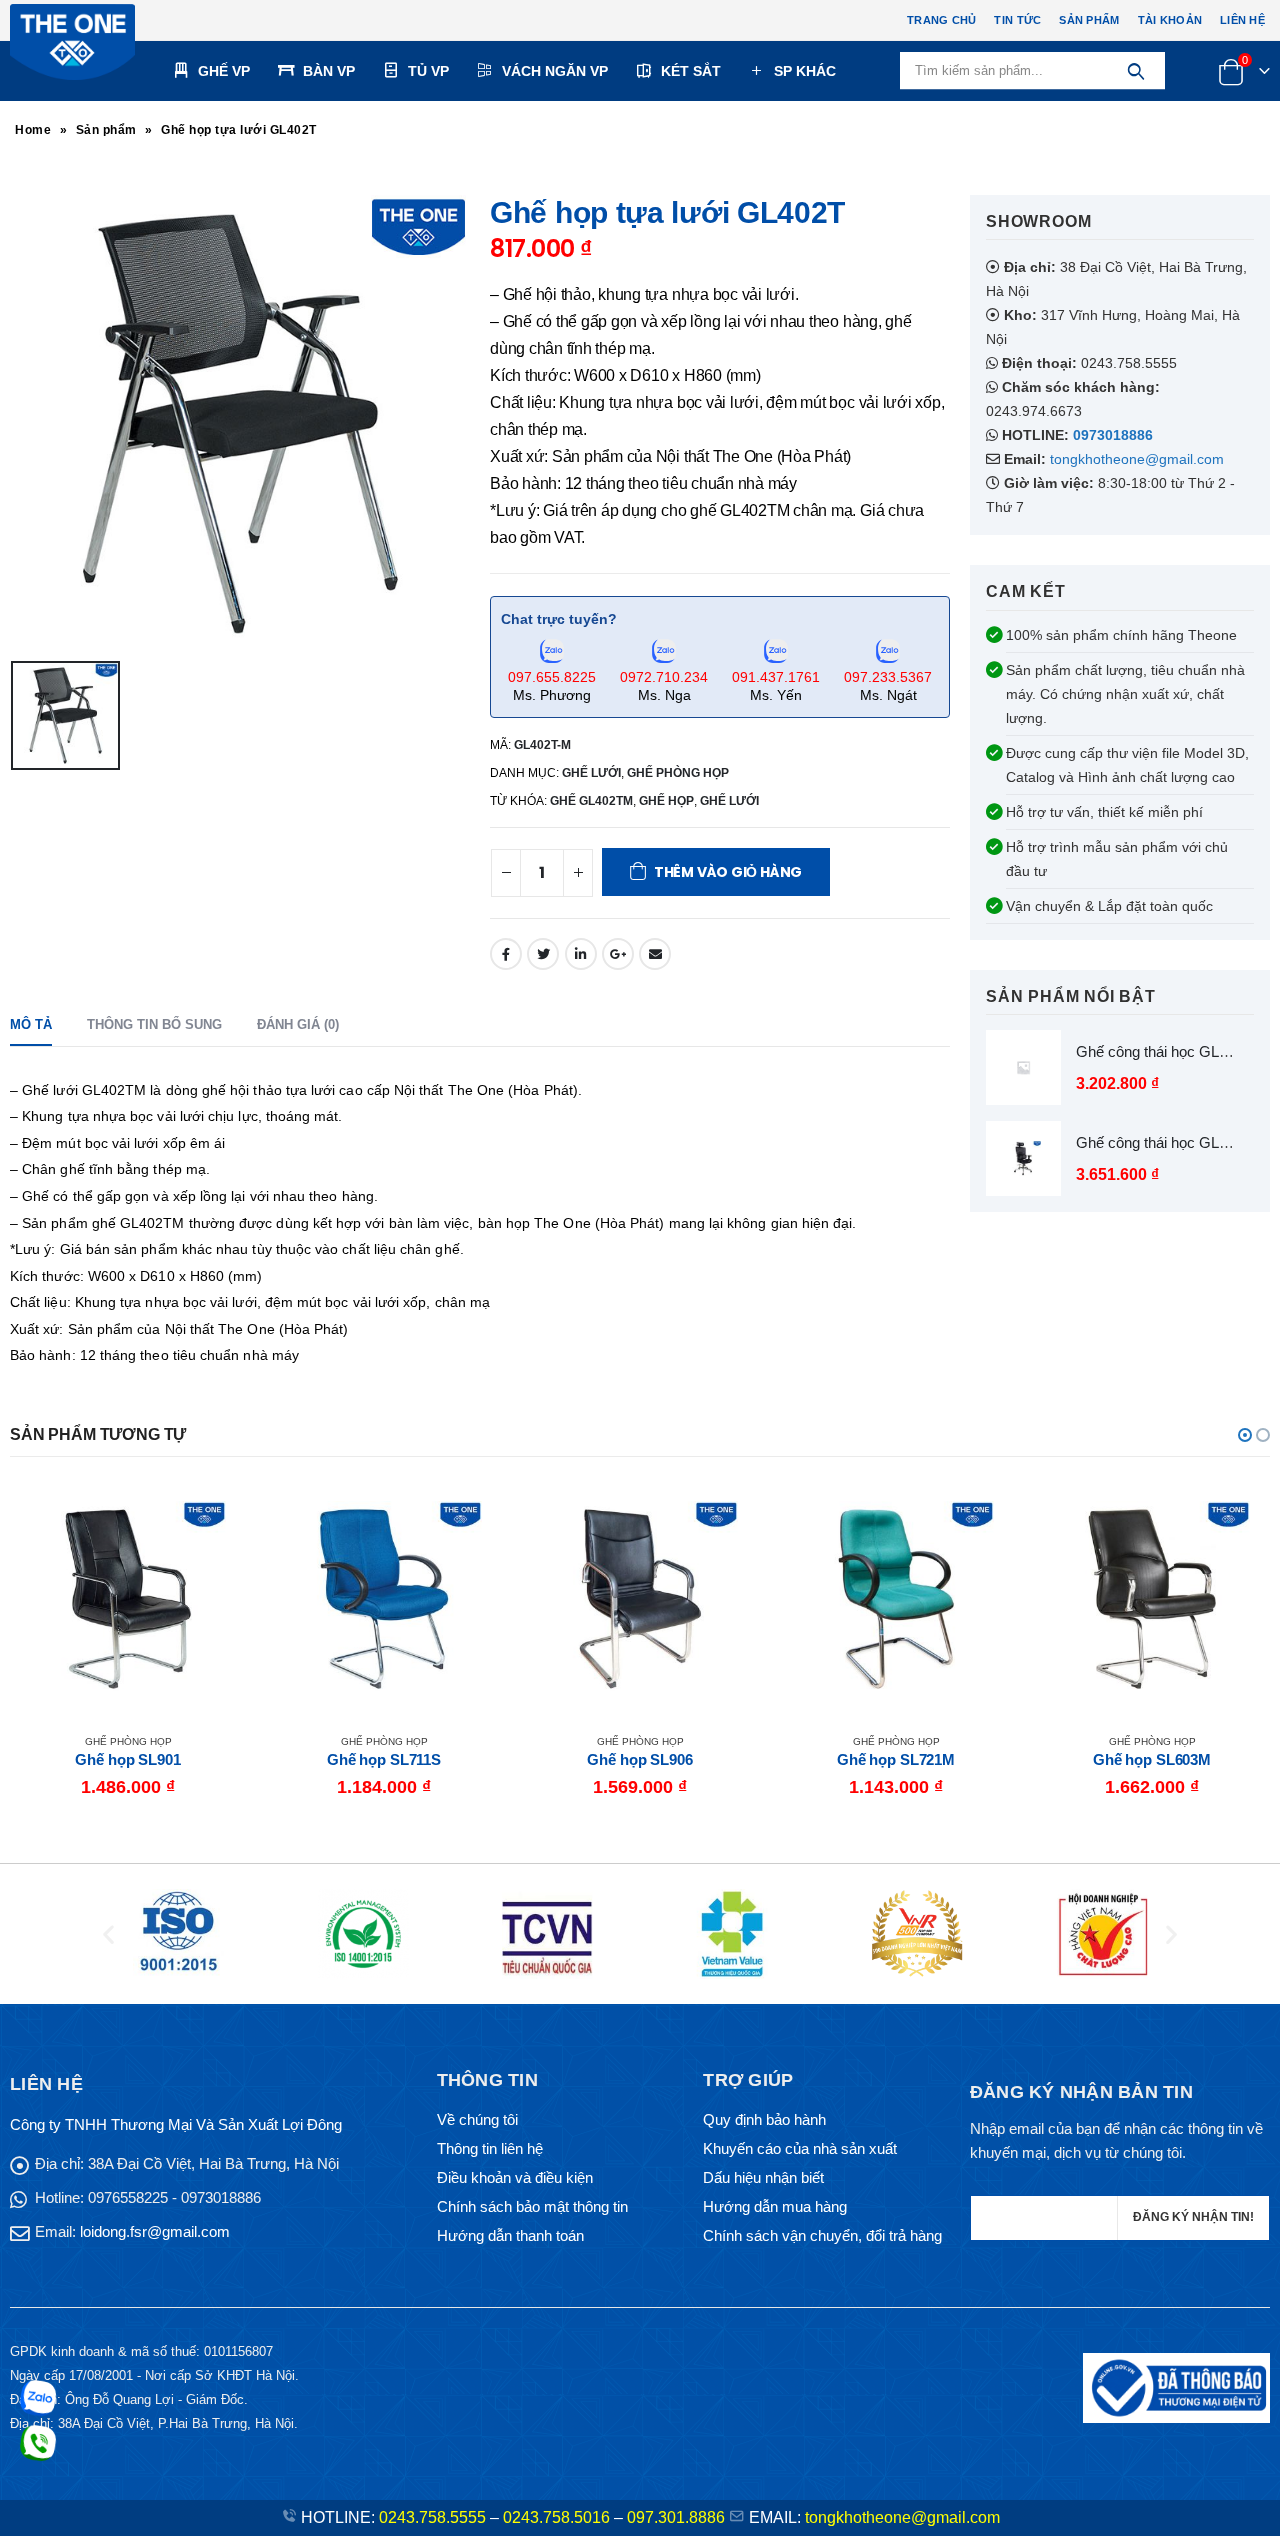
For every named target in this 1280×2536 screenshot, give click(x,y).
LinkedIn (581, 954)
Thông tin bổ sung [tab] (154, 1024)
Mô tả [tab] (31, 1024)
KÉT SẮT (691, 71)
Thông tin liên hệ (490, 2148)
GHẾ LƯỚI (591, 773)
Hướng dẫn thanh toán (510, 2235)
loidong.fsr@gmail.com (155, 2231)
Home (33, 130)
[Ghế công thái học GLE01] (1023, 1067)
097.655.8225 (552, 677)
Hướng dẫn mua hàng (775, 2206)
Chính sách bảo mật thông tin (532, 2206)
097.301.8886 (676, 2517)
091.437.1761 (776, 677)
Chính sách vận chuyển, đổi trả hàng (822, 2235)
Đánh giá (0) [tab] (298, 1024)
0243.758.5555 (432, 2517)
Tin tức (1017, 20)
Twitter (543, 954)
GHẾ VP (224, 71)
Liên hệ (1242, 20)
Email (655, 954)
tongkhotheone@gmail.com (1137, 459)
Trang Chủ (941, 20)
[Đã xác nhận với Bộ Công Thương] (1176, 2386)
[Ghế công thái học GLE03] (1023, 1158)
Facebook (506, 954)
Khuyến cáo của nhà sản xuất (800, 2148)
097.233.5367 (888, 677)
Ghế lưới (729, 801)
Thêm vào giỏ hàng (728, 872)
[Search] (1135, 71)
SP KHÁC (805, 71)
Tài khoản (1170, 20)
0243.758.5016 (556, 2517)
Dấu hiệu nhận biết (763, 2177)
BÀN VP (329, 71)
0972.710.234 (664, 677)
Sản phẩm (1089, 20)
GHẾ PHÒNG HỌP (678, 773)
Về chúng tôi (477, 2119)
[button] (1245, 1435)
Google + (618, 954)
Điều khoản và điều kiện (515, 2177)
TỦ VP (428, 71)
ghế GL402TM (591, 801)
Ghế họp (666, 801)
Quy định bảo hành (764, 2119)
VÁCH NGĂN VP (555, 71)
